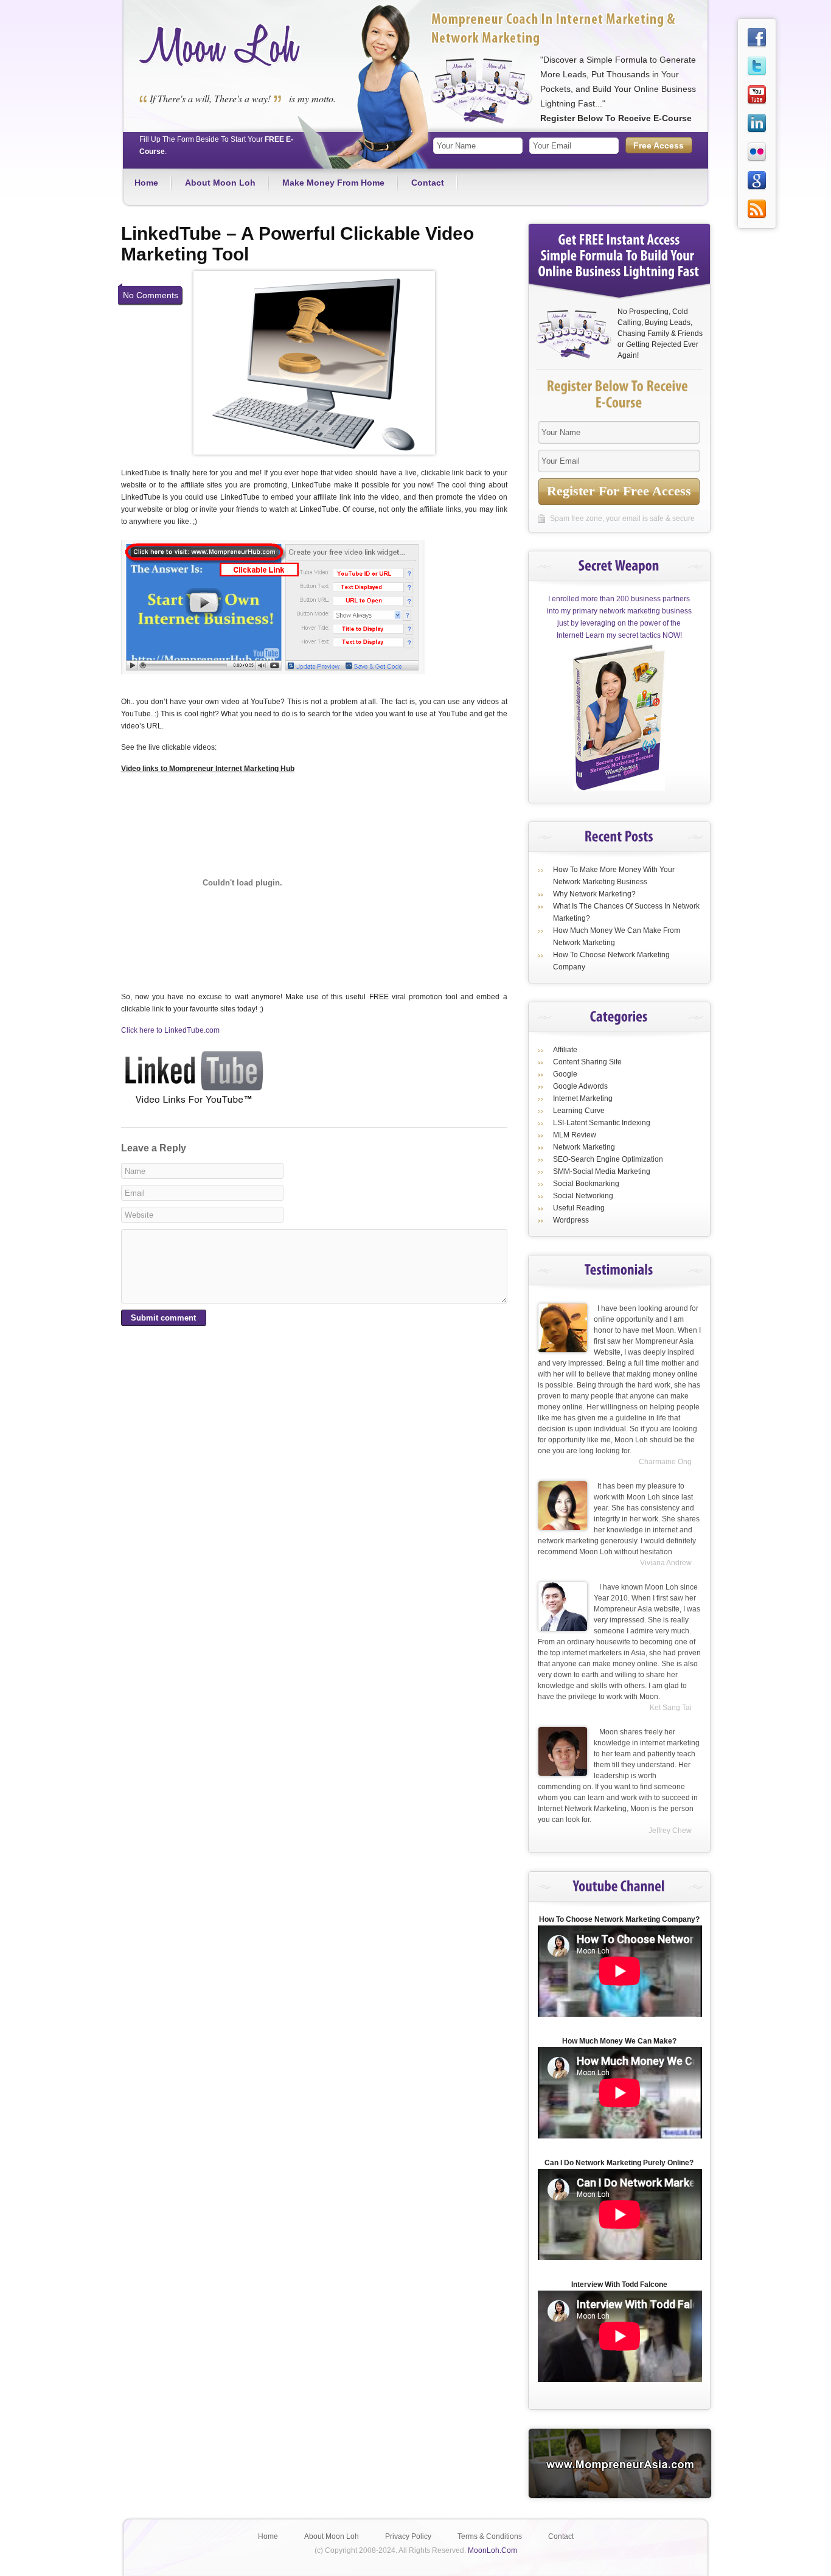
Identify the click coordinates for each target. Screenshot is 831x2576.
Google (565, 1074)
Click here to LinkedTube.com (170, 1030)
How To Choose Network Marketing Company (611, 961)
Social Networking (583, 1196)
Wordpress (571, 1220)
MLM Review (575, 1135)
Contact (428, 183)
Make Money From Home (333, 183)
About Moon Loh (220, 183)
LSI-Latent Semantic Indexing (602, 1123)
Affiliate (565, 1050)
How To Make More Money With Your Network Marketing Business (614, 876)
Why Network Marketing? (594, 894)
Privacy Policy (408, 2536)
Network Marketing (584, 1147)
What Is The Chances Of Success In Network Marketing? (626, 912)
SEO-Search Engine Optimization (608, 1159)
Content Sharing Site (587, 1062)
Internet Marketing (583, 1098)
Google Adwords (580, 1086)
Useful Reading (579, 1208)
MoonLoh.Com (492, 2550)
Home (146, 183)
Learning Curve (579, 1111)
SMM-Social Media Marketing (602, 1171)
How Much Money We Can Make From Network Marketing (617, 937)
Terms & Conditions (490, 2536)
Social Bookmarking (586, 1184)
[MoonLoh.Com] (220, 65)
